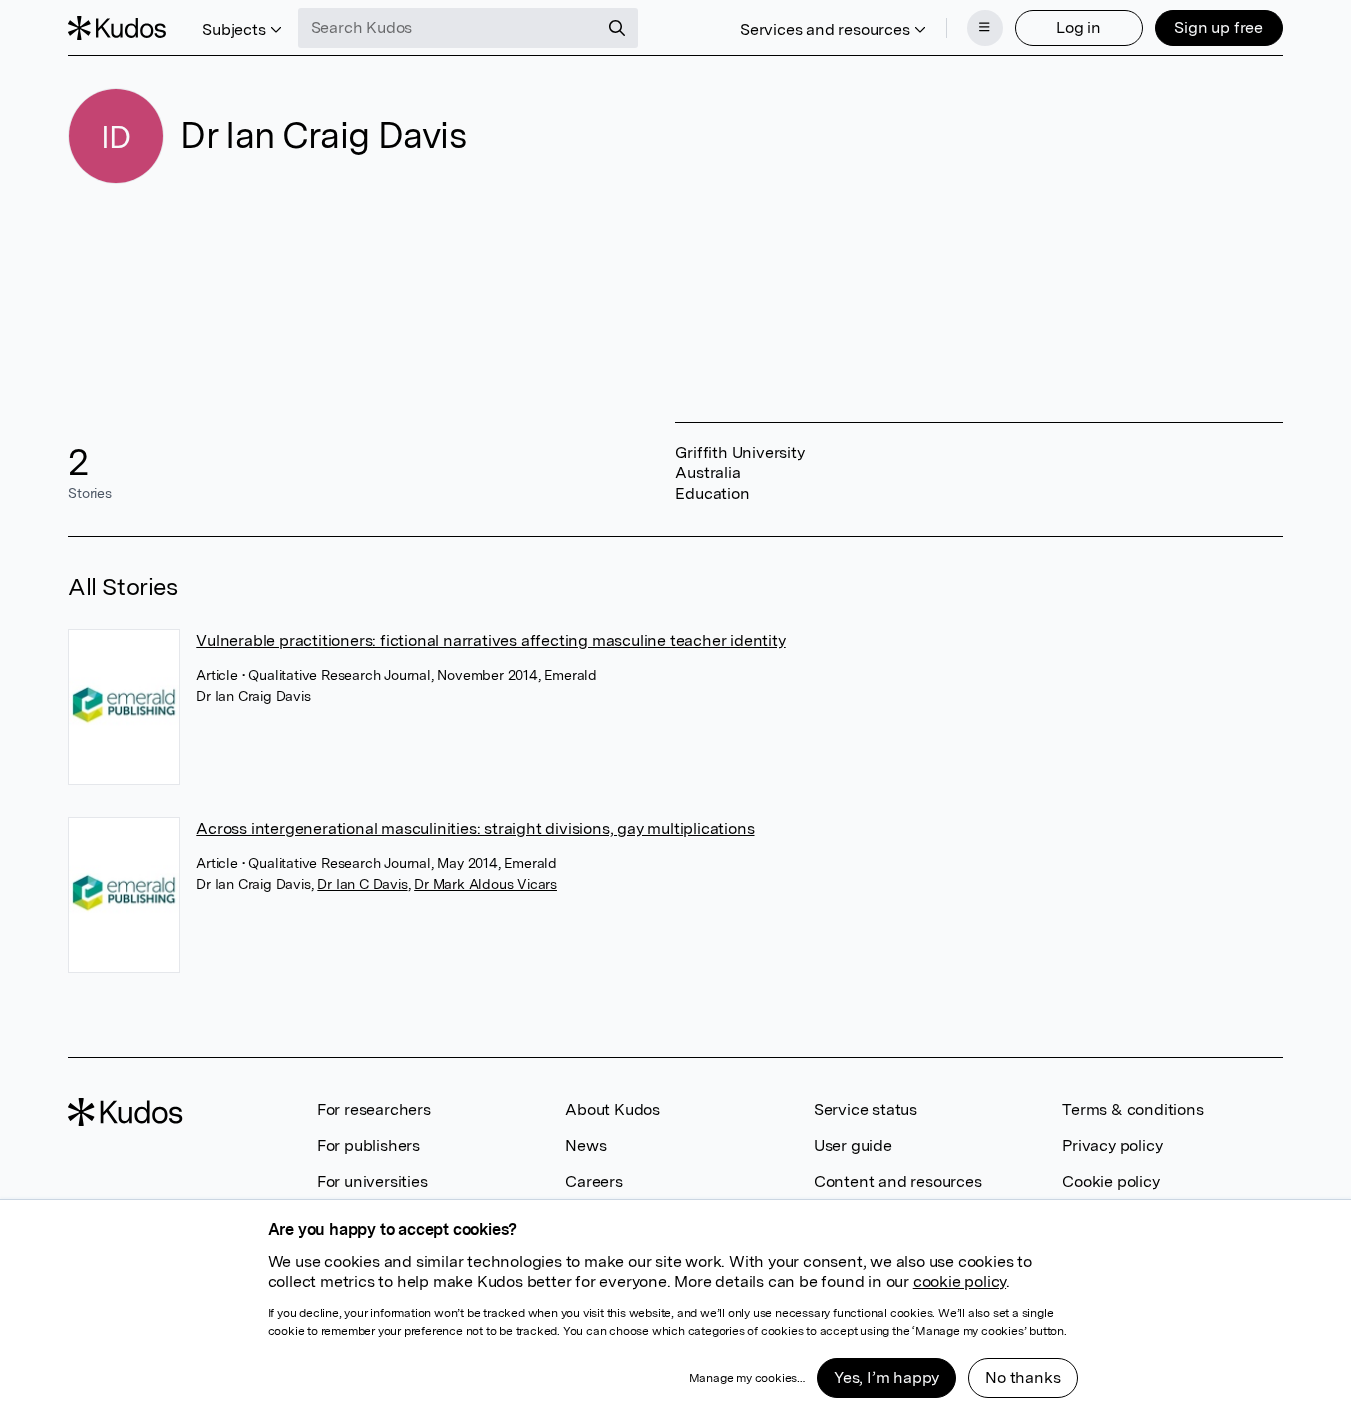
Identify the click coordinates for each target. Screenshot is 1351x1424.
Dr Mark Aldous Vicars (485, 884)
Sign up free (1218, 27)
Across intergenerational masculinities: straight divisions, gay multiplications (475, 828)
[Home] (117, 28)
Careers (594, 1181)
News (585, 1145)
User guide (853, 1145)
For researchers (374, 1109)
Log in (1078, 27)
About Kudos (612, 1109)
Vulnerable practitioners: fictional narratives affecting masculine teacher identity (490, 640)
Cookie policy (1110, 1181)
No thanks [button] (1022, 1377)
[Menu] (985, 28)
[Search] (617, 28)
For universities (372, 1181)
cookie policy (959, 1281)
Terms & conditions (1132, 1109)
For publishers (368, 1145)
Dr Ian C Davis (362, 884)
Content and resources (898, 1181)
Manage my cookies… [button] (747, 1378)
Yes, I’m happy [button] (886, 1377)
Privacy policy (1112, 1145)
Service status (865, 1109)
